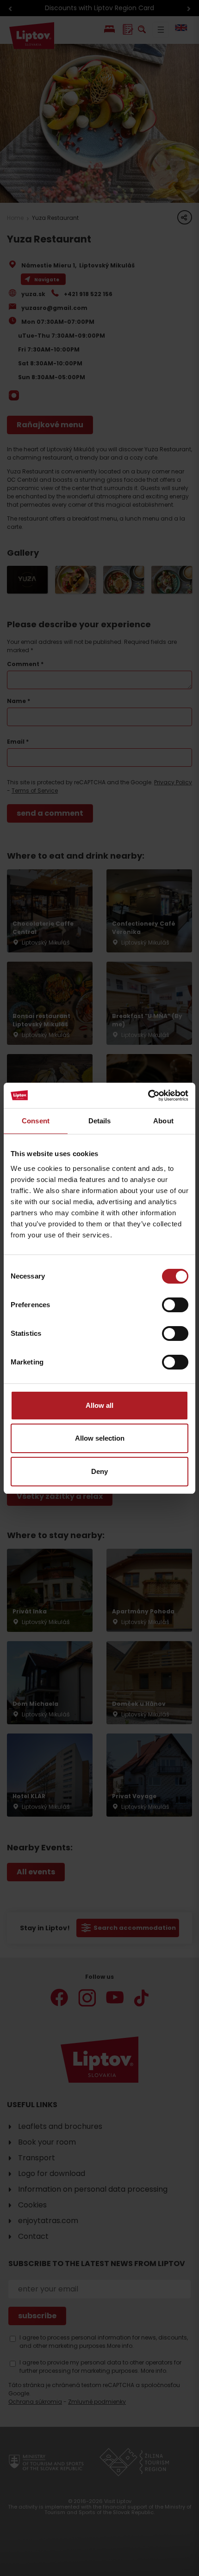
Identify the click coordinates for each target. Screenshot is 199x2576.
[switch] (175, 1305)
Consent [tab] (36, 1121)
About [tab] (163, 1121)
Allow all (99, 1405)
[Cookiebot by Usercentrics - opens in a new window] (148, 1096)
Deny (99, 1471)
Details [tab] (100, 1121)
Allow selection (100, 1438)
